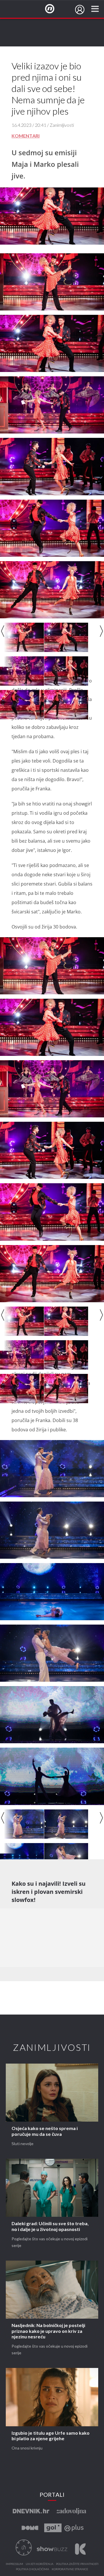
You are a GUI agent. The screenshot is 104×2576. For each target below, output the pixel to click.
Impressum (14, 2564)
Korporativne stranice (70, 2569)
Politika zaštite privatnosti (77, 2564)
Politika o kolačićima (32, 2569)
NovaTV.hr (53, 9)
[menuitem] (80, 10)
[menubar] (80, 10)
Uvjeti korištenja (40, 2564)
